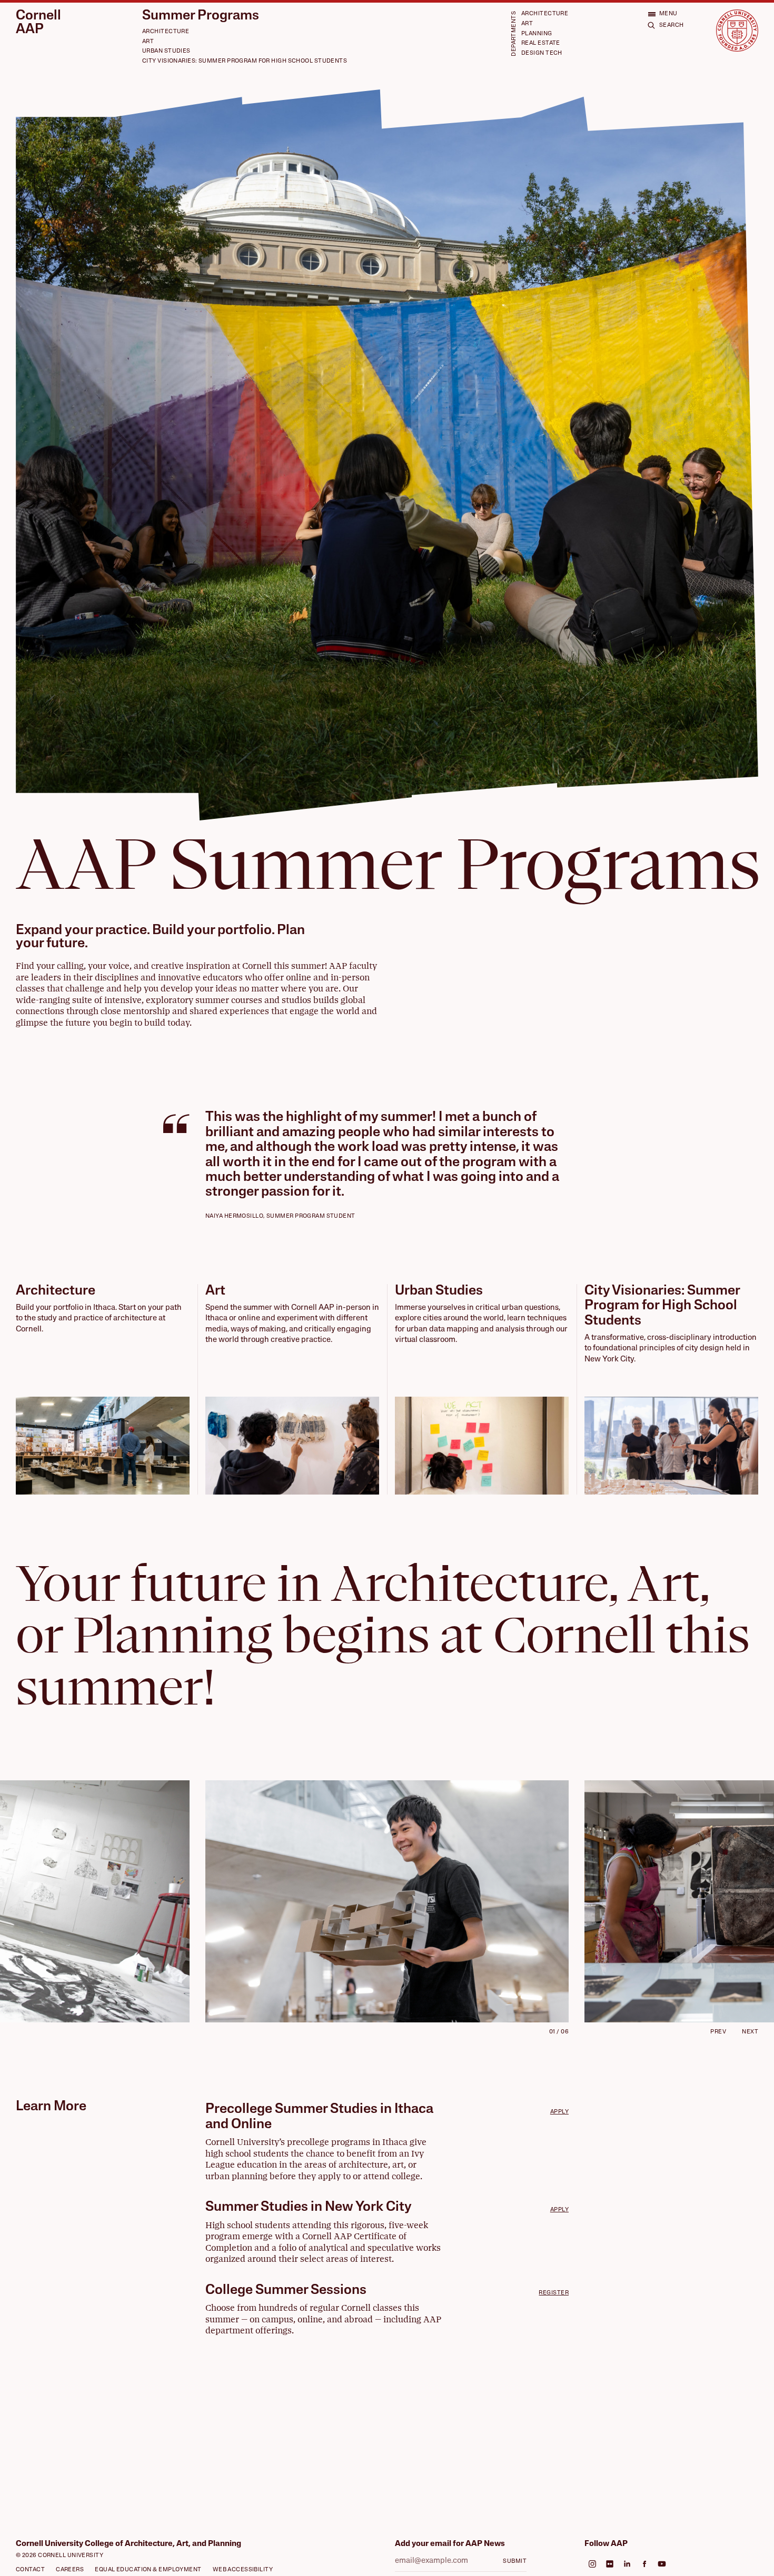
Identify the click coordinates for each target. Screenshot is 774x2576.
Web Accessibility (243, 2570)
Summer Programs (201, 16)
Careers (70, 2570)
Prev (718, 2032)
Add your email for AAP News (450, 2544)
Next (750, 2032)
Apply (559, 2112)
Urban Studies (166, 51)
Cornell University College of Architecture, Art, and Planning (128, 2544)
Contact (30, 2570)
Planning (537, 34)
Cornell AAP (38, 23)
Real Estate (541, 43)
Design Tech (542, 53)
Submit (515, 2562)
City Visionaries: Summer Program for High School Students (245, 61)
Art (148, 42)
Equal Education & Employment (148, 2570)
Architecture (166, 32)
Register (554, 2293)
